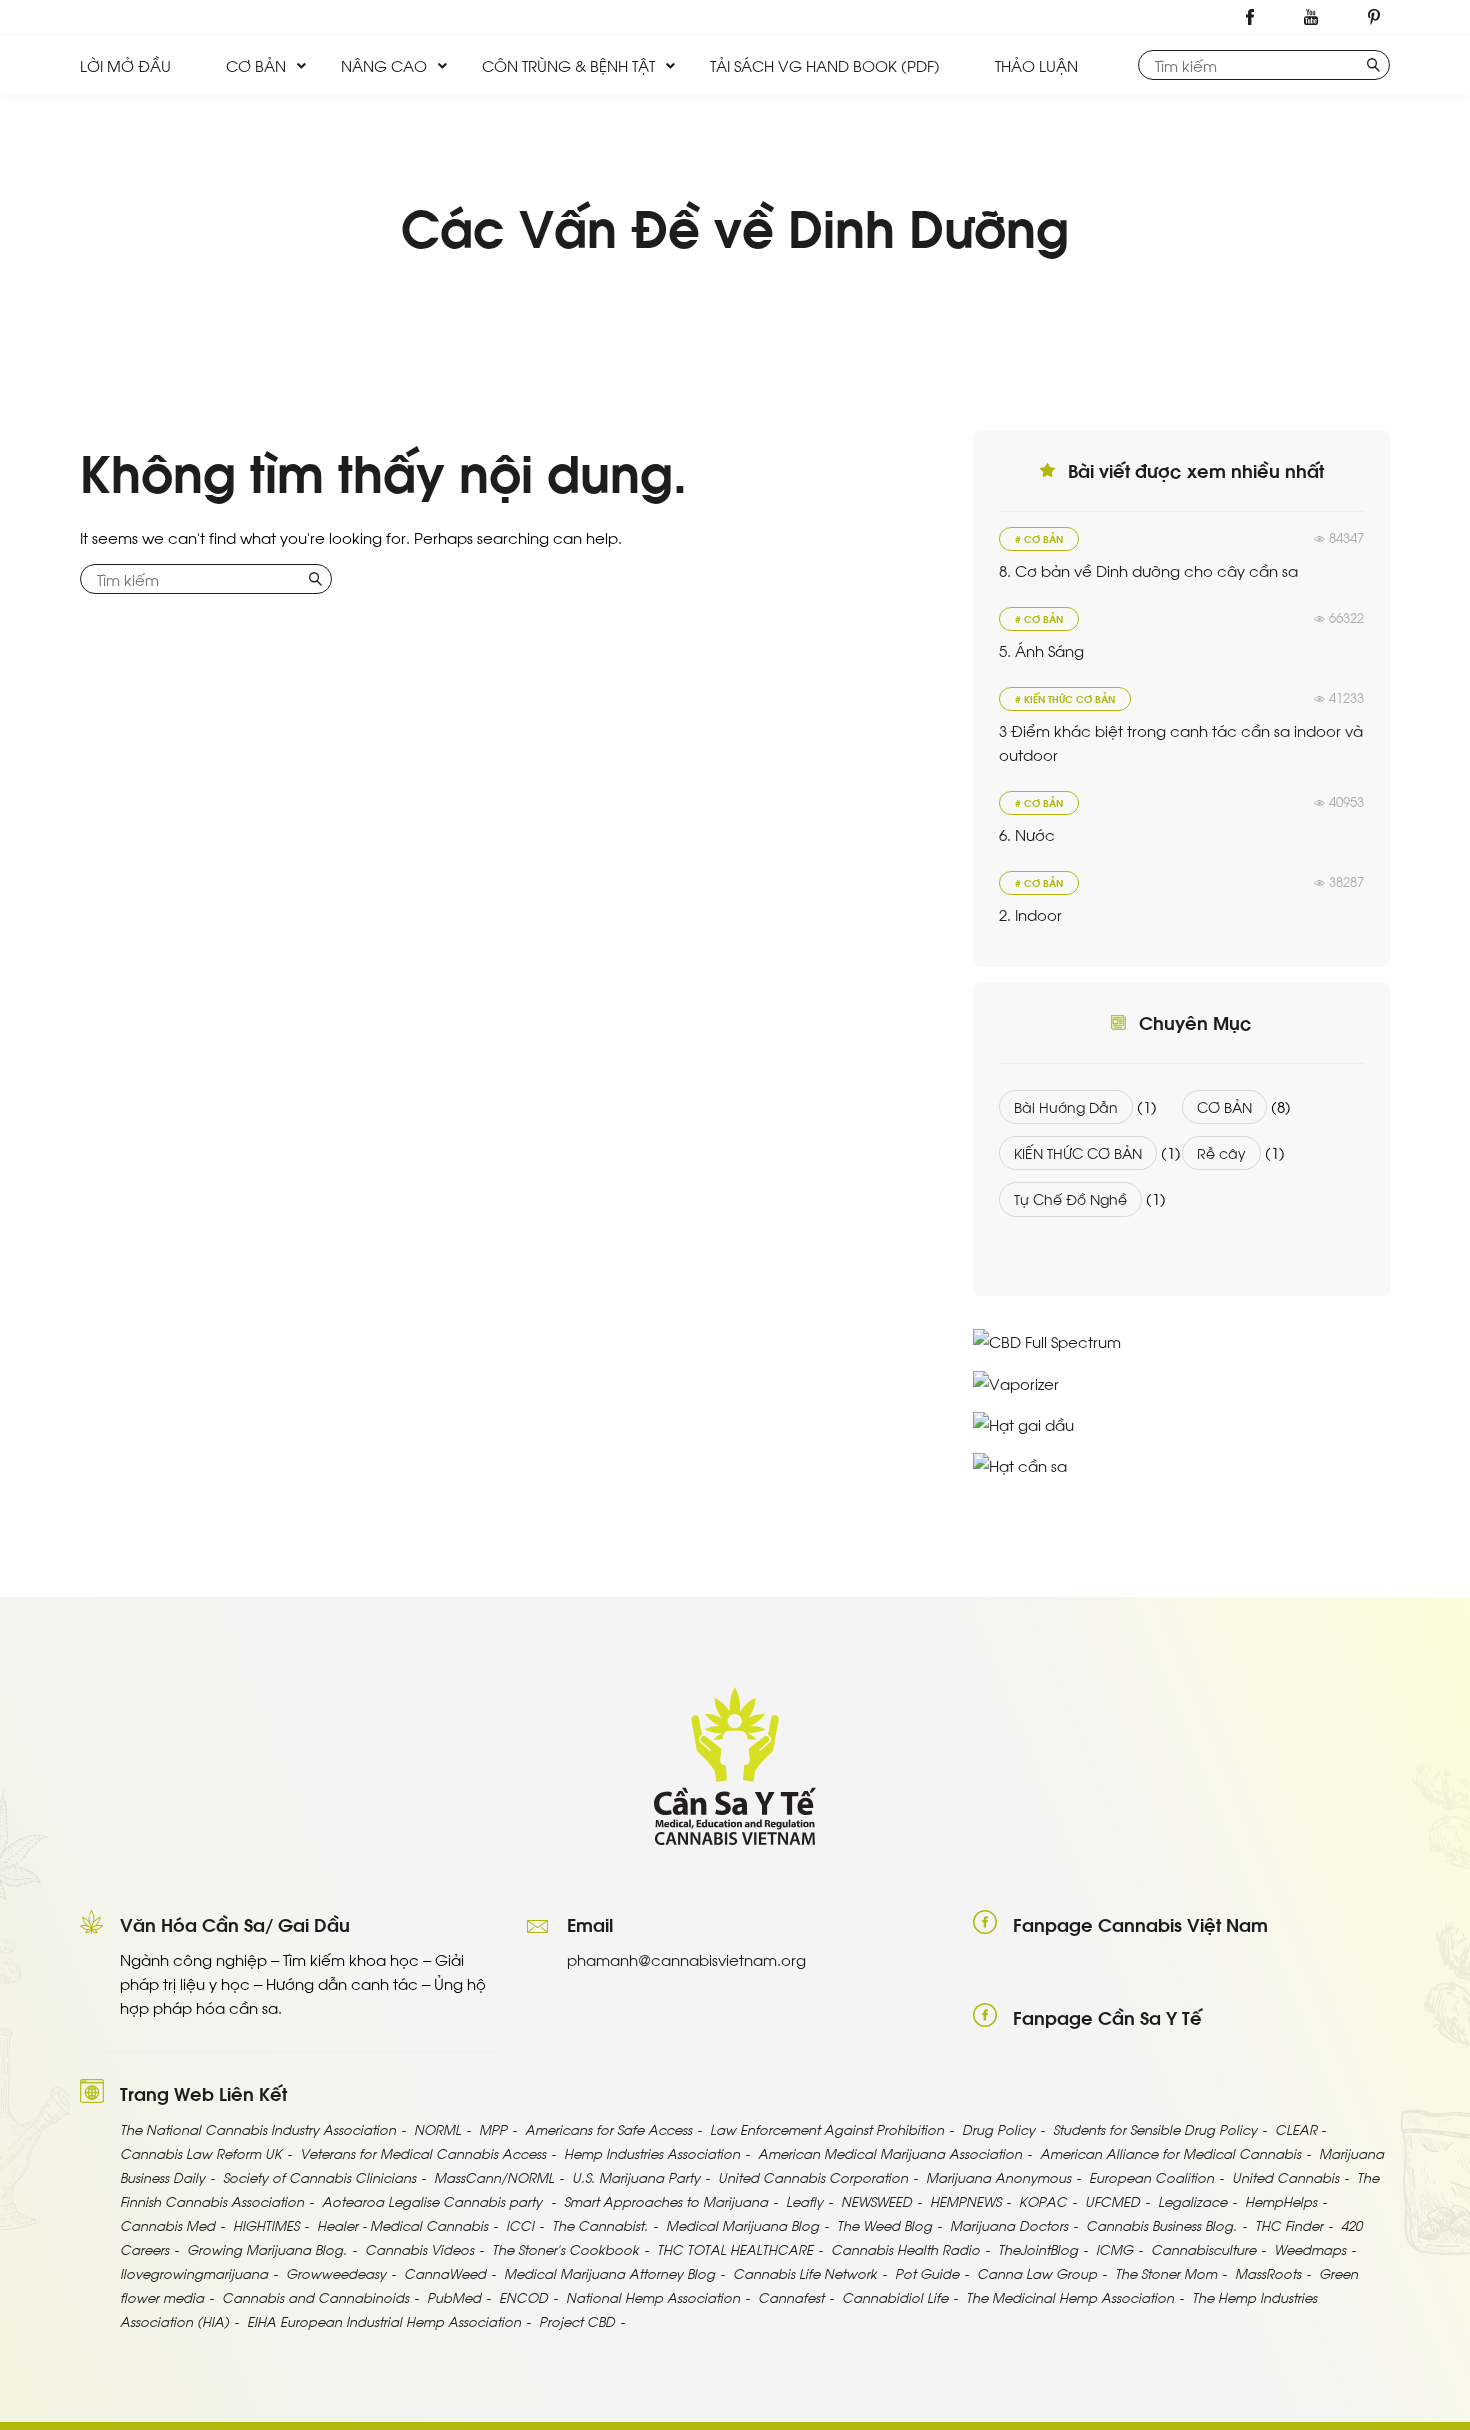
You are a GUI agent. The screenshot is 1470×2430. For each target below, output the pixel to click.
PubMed (454, 2296)
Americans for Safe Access (608, 2128)
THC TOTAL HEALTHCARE (735, 2248)
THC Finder (1289, 2224)
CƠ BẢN (256, 65)
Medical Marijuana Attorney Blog (609, 2272)
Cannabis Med (167, 2224)
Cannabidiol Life (895, 2296)
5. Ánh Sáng (1041, 650)
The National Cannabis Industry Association (258, 2128)
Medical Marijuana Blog (742, 2224)
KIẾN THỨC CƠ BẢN (1078, 1152)
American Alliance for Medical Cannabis (1170, 2152)
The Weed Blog (884, 2224)
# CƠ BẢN (1039, 538)
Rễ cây (1221, 1152)
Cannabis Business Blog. (1161, 2224)
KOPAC (1043, 2200)
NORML (437, 2128)
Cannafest (791, 2296)
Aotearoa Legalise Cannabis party (434, 2200)
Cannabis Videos (419, 2248)
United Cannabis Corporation (813, 2176)
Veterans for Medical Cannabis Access (423, 2152)
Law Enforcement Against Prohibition (827, 2128)
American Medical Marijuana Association (890, 2152)
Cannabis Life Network (805, 2272)
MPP (493, 2128)
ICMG (1114, 2248)
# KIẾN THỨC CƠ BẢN (1065, 698)
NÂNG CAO (384, 65)
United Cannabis (1285, 2176)
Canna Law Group (1037, 2272)
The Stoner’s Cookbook (565, 2248)
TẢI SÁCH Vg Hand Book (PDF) (825, 65)
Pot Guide (927, 2272)
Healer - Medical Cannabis (402, 2224)
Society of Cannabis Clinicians (319, 2176)
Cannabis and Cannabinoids (315, 2296)
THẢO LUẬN (1036, 65)
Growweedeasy (336, 2272)
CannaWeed (445, 2272)
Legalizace (1192, 2200)
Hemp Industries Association (652, 2152)
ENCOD (523, 2296)
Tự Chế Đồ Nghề (1070, 1198)
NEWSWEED (876, 2200)
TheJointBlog (1038, 2248)
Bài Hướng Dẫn (1066, 1106)
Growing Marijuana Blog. (267, 2248)
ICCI (520, 2224)
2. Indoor (1030, 914)
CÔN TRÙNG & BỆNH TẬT (568, 65)
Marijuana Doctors (1009, 2224)
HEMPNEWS (965, 2200)
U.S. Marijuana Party (636, 2176)
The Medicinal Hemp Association (1070, 2296)
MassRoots (1268, 2272)
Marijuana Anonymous (998, 2176)
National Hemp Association (653, 2296)
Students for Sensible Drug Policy (1155, 2128)
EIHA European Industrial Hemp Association (384, 2320)
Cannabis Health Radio (905, 2248)
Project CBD (577, 2320)
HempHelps (1281, 2200)
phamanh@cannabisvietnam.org (686, 1959)
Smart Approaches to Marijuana (666, 2200)
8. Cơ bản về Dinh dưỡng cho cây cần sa (1148, 570)
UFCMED (1112, 2200)
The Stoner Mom (1166, 2272)
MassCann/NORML (494, 2176)
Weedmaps (1310, 2248)
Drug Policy (998, 2128)
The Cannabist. (600, 2224)
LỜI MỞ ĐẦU (125, 65)
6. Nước (1027, 834)
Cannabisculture (1203, 2248)
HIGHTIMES (266, 2224)
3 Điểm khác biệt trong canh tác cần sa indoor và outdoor (1181, 742)
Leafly (804, 2200)
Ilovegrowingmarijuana (194, 2272)
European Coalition (1151, 2176)
